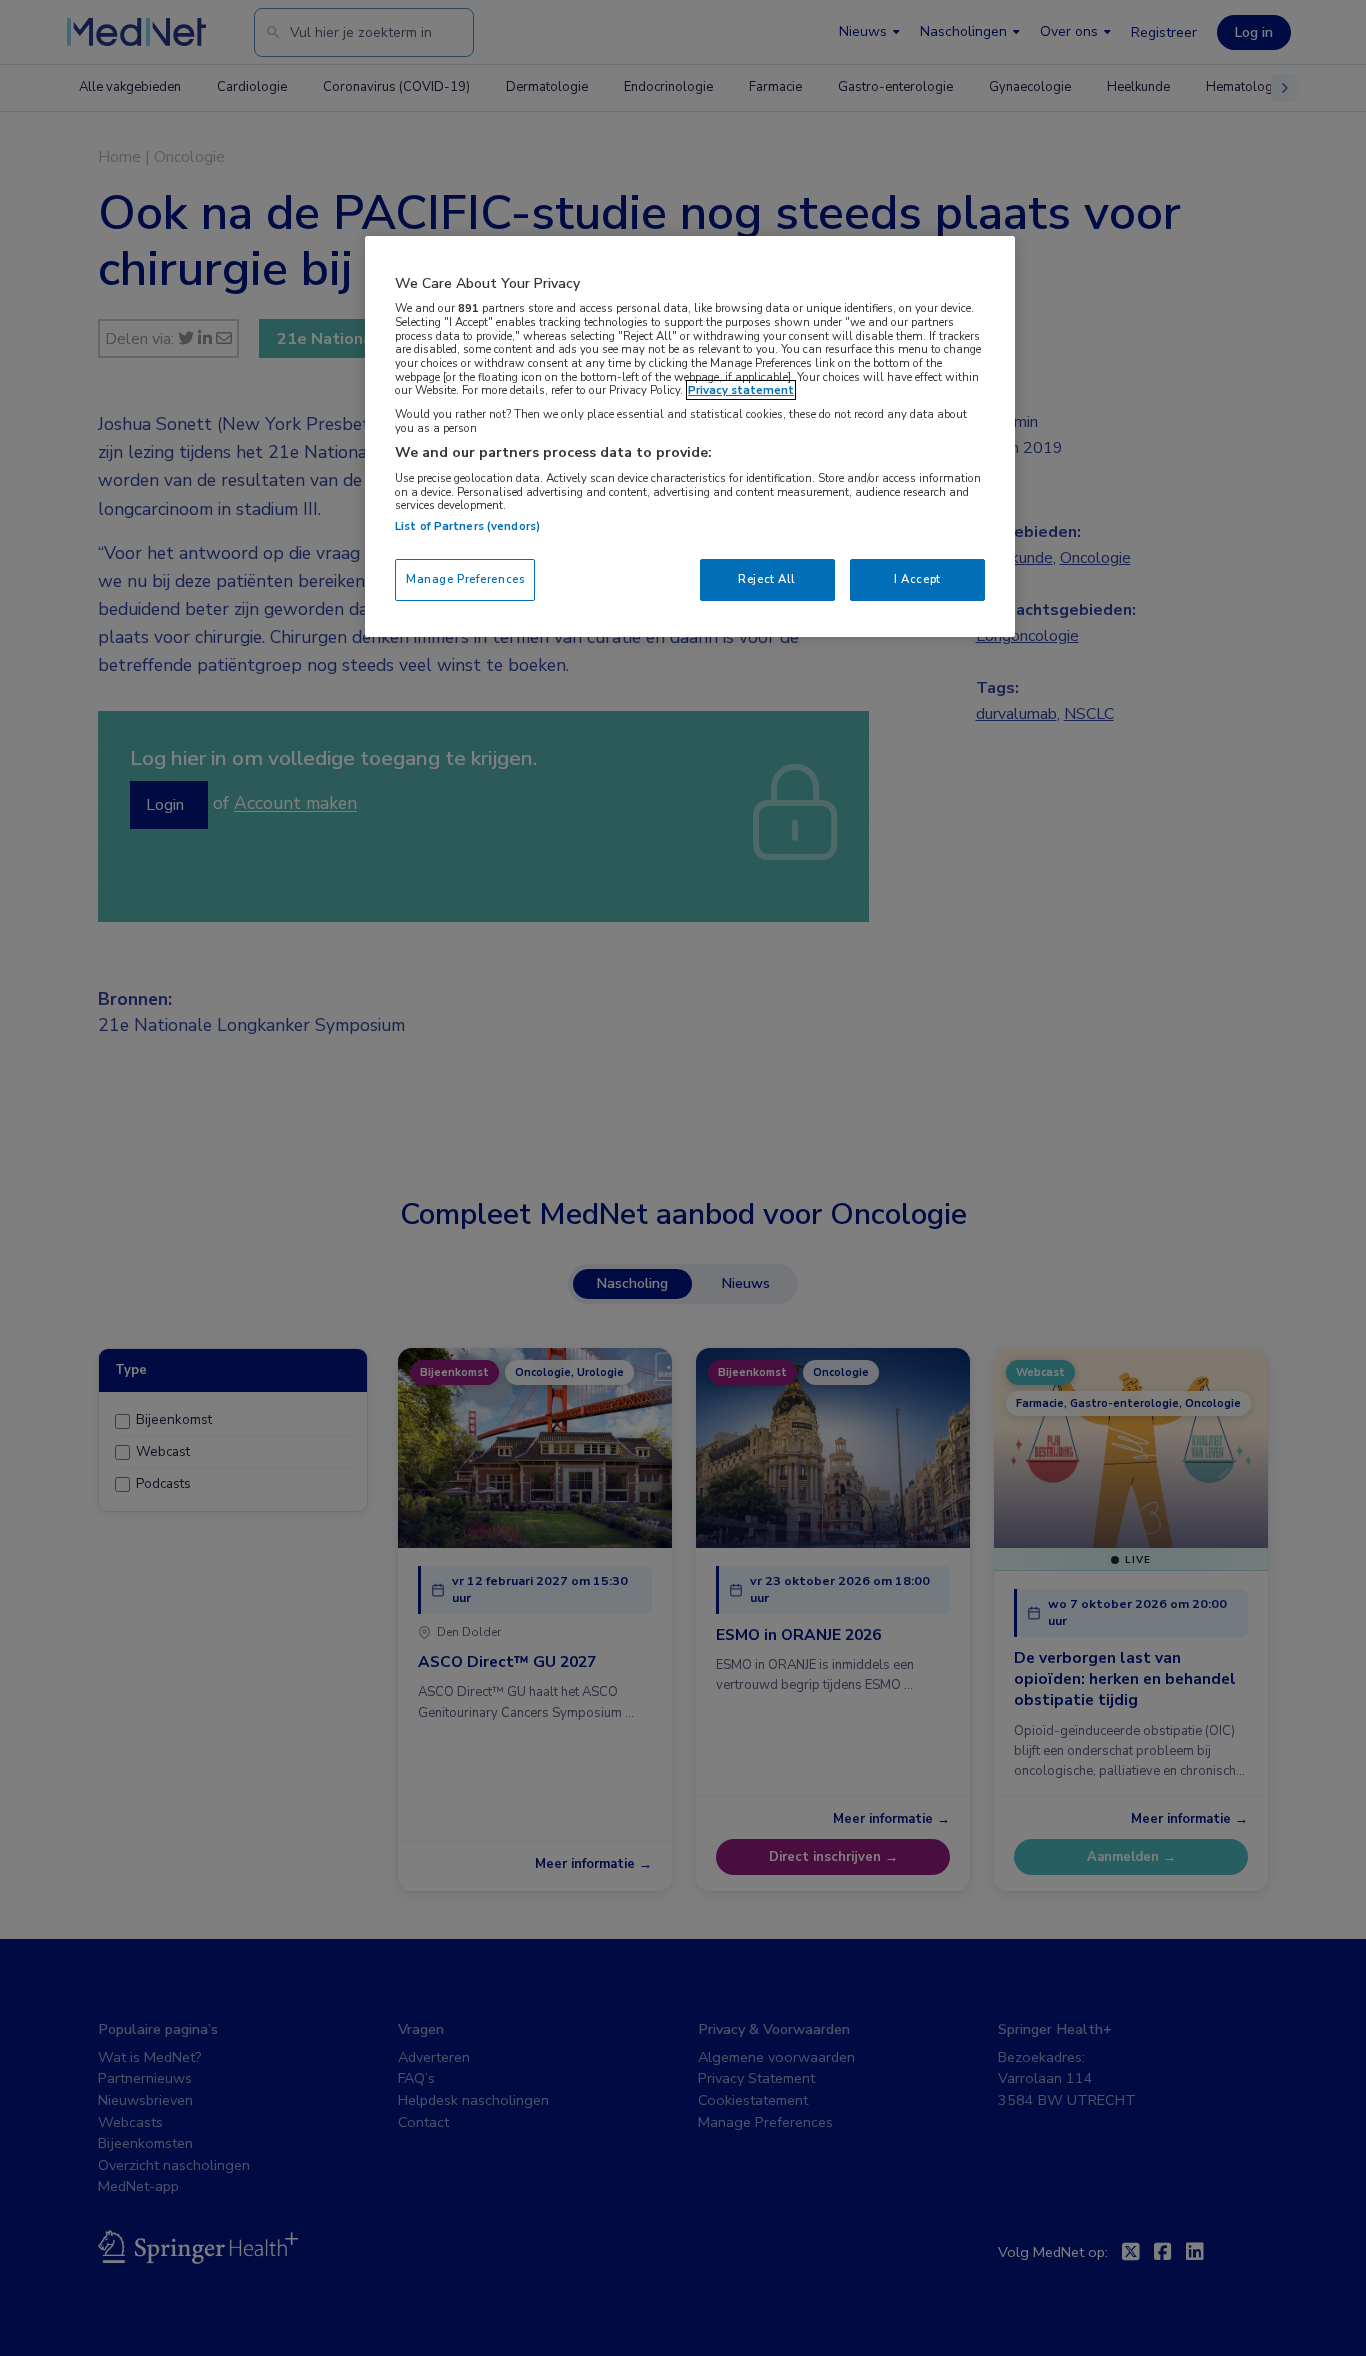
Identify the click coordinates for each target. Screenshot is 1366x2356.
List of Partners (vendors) (467, 526)
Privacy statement (741, 390)
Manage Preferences (465, 579)
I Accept (917, 579)
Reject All (767, 579)
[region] (690, 436)
